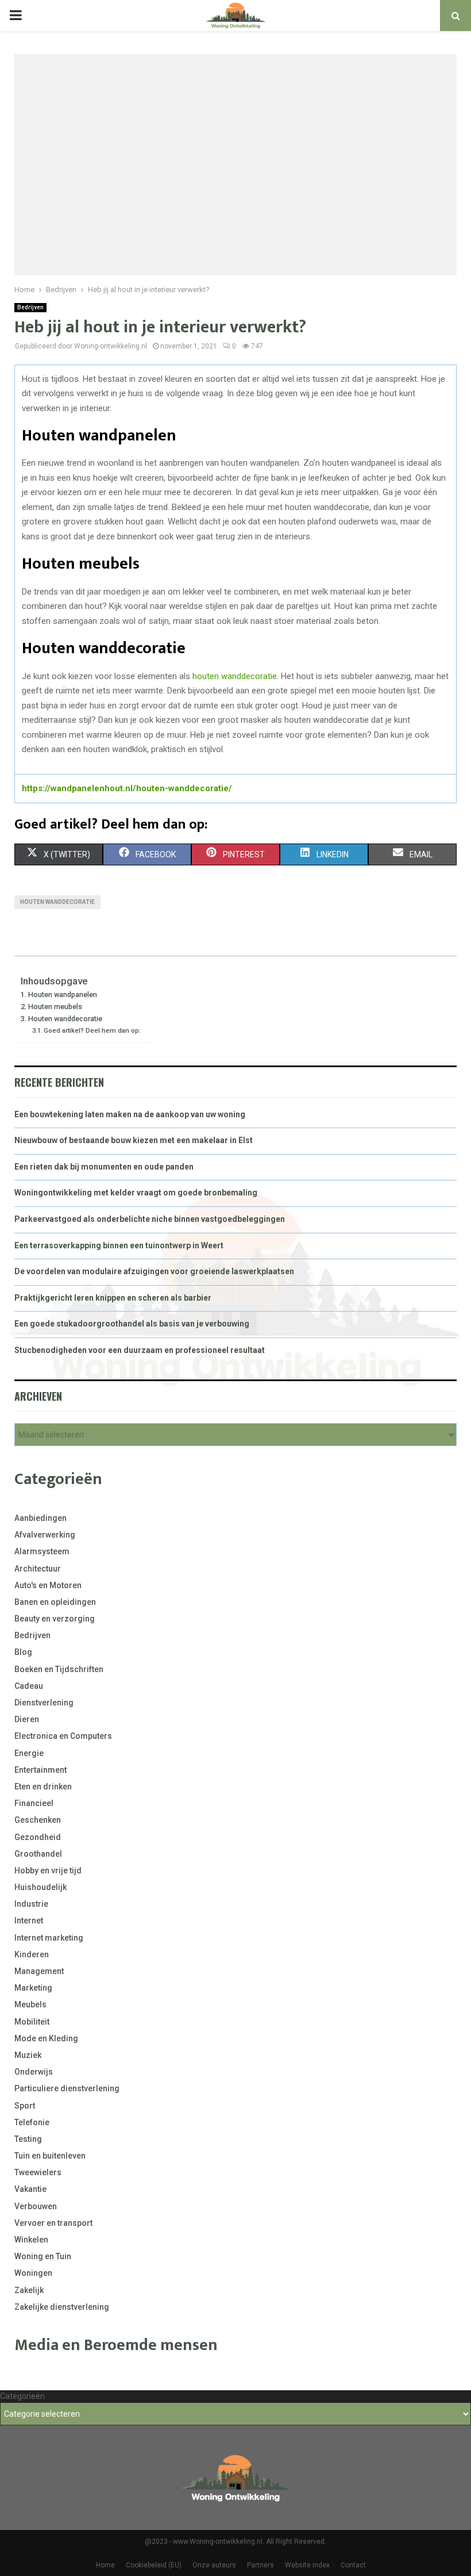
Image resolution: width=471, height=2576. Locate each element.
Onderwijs (34, 2072)
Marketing (33, 1988)
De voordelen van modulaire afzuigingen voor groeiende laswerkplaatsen (154, 1271)
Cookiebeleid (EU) (154, 2565)
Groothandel (38, 1854)
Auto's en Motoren (48, 1585)
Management (39, 1971)
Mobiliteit (32, 2022)
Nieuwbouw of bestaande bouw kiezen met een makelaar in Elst (134, 1140)
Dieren (27, 1719)
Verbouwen (36, 2206)
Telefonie (32, 2122)
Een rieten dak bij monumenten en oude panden (104, 1167)
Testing (28, 2139)
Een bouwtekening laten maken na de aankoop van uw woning (130, 1114)
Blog (23, 1652)
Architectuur (38, 1569)
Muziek (28, 2055)
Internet (29, 1920)
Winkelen (31, 2240)
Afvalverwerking (45, 1535)
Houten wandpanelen (63, 994)
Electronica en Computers (63, 1736)
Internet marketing (49, 1938)
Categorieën (22, 2396)
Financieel (34, 1803)
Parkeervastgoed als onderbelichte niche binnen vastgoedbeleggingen (150, 1219)
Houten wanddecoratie (65, 1019)
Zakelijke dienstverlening (62, 2307)
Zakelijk (29, 2290)
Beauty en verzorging (55, 1619)
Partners (260, 2565)
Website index (307, 2565)
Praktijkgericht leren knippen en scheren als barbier (113, 1298)
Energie (29, 1753)
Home (105, 2565)
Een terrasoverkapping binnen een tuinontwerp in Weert (119, 1245)
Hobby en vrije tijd (48, 1870)
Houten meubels (55, 1007)
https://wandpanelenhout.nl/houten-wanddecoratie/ (127, 788)
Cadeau (29, 1686)
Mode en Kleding (46, 2038)
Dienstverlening (44, 1703)
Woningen (33, 2273)
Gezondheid (38, 1837)
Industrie (31, 1904)
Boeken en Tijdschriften (59, 1669)
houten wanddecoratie (235, 676)
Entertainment (40, 1770)
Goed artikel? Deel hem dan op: (92, 1030)
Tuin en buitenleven (50, 2156)
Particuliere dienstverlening (67, 2088)
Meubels (30, 2004)
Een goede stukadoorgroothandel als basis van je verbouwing (132, 1324)
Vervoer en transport (53, 2223)
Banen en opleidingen (55, 1602)
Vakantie (30, 2189)
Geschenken (38, 1820)
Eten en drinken (43, 1787)
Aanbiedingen (40, 1518)
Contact (353, 2565)
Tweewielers (38, 2172)
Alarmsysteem (42, 1551)
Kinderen (32, 1954)
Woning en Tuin (43, 2256)
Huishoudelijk (40, 1887)
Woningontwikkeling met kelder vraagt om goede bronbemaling (136, 1193)
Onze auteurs (214, 2565)
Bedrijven (30, 307)
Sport (25, 2106)
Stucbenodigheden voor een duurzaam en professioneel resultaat (140, 1350)
